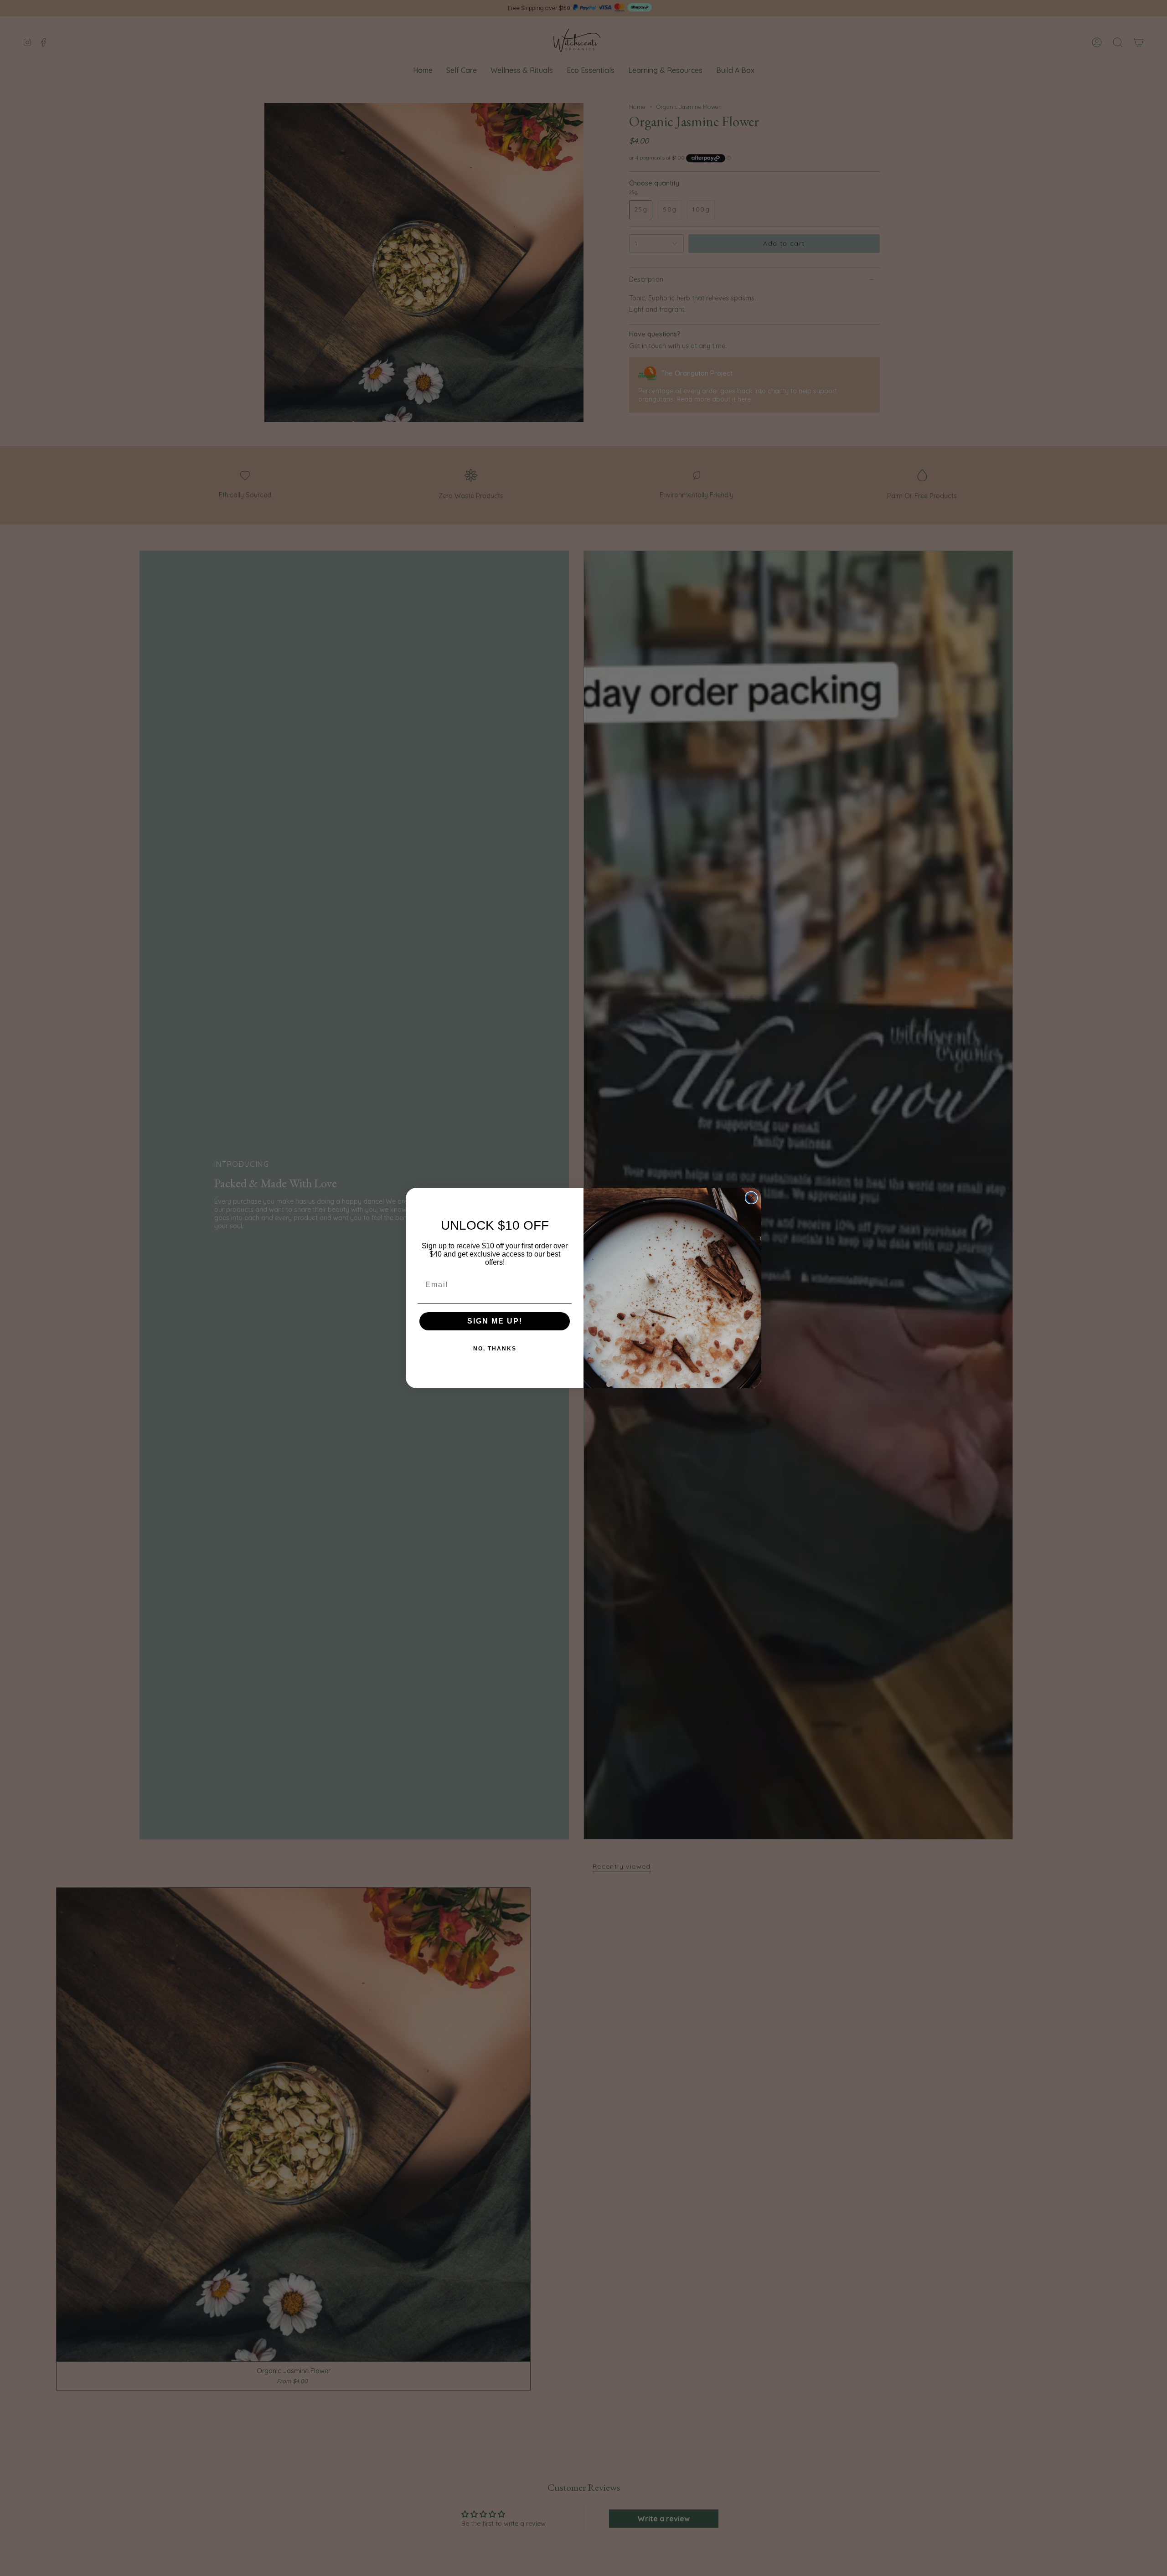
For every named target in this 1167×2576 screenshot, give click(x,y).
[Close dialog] (751, 1198)
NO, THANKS (495, 1349)
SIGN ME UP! (495, 1321)
